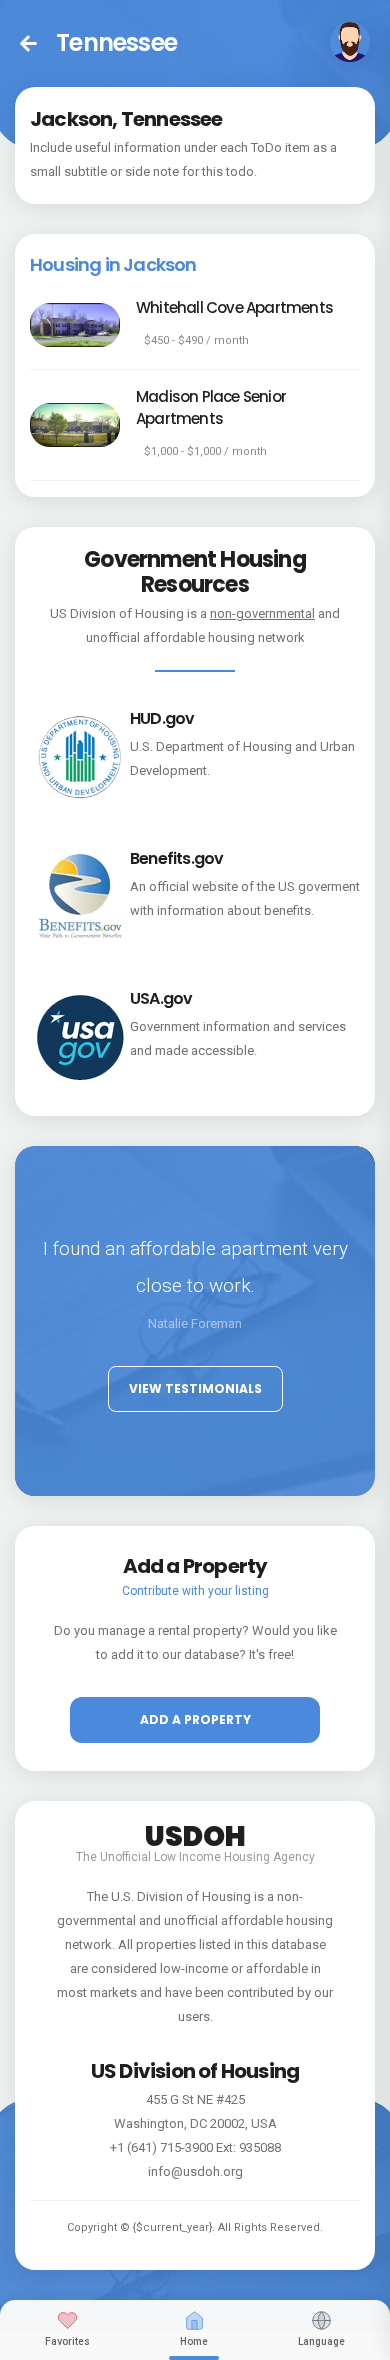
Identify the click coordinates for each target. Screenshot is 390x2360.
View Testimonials (195, 1388)
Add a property (195, 1719)
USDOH (195, 1833)
